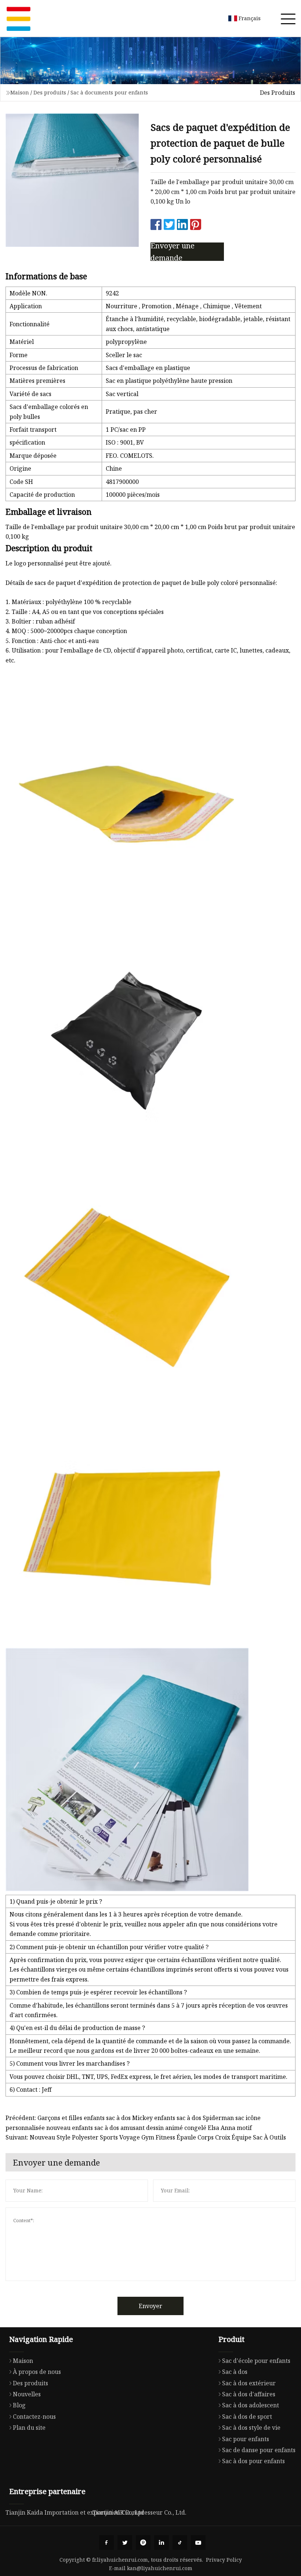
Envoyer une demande (173, 252)
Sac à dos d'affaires (249, 2394)
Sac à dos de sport (247, 2417)
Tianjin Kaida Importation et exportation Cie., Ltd (75, 2512)
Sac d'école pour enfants (256, 2361)
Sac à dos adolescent (251, 2405)
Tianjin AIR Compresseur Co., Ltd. (139, 2512)
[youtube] (198, 2543)
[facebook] (106, 2543)
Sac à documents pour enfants (109, 92)
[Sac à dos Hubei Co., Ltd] (18, 18)
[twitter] (125, 2543)
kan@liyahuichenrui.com (160, 2568)
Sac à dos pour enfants (253, 2461)
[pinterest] (143, 2543)
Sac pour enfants (246, 2439)
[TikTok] (180, 2543)
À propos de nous (37, 2372)
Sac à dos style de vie (251, 2428)
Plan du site (29, 2428)
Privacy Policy (224, 2560)
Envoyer (150, 2306)
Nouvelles (27, 2394)
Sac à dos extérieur (249, 2383)
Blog (19, 2405)
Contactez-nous (34, 2417)
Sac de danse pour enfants (259, 2450)
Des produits (50, 92)
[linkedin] (162, 2543)
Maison (20, 92)
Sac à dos (235, 2372)
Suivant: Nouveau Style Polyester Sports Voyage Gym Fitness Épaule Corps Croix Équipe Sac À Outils (146, 2137)
